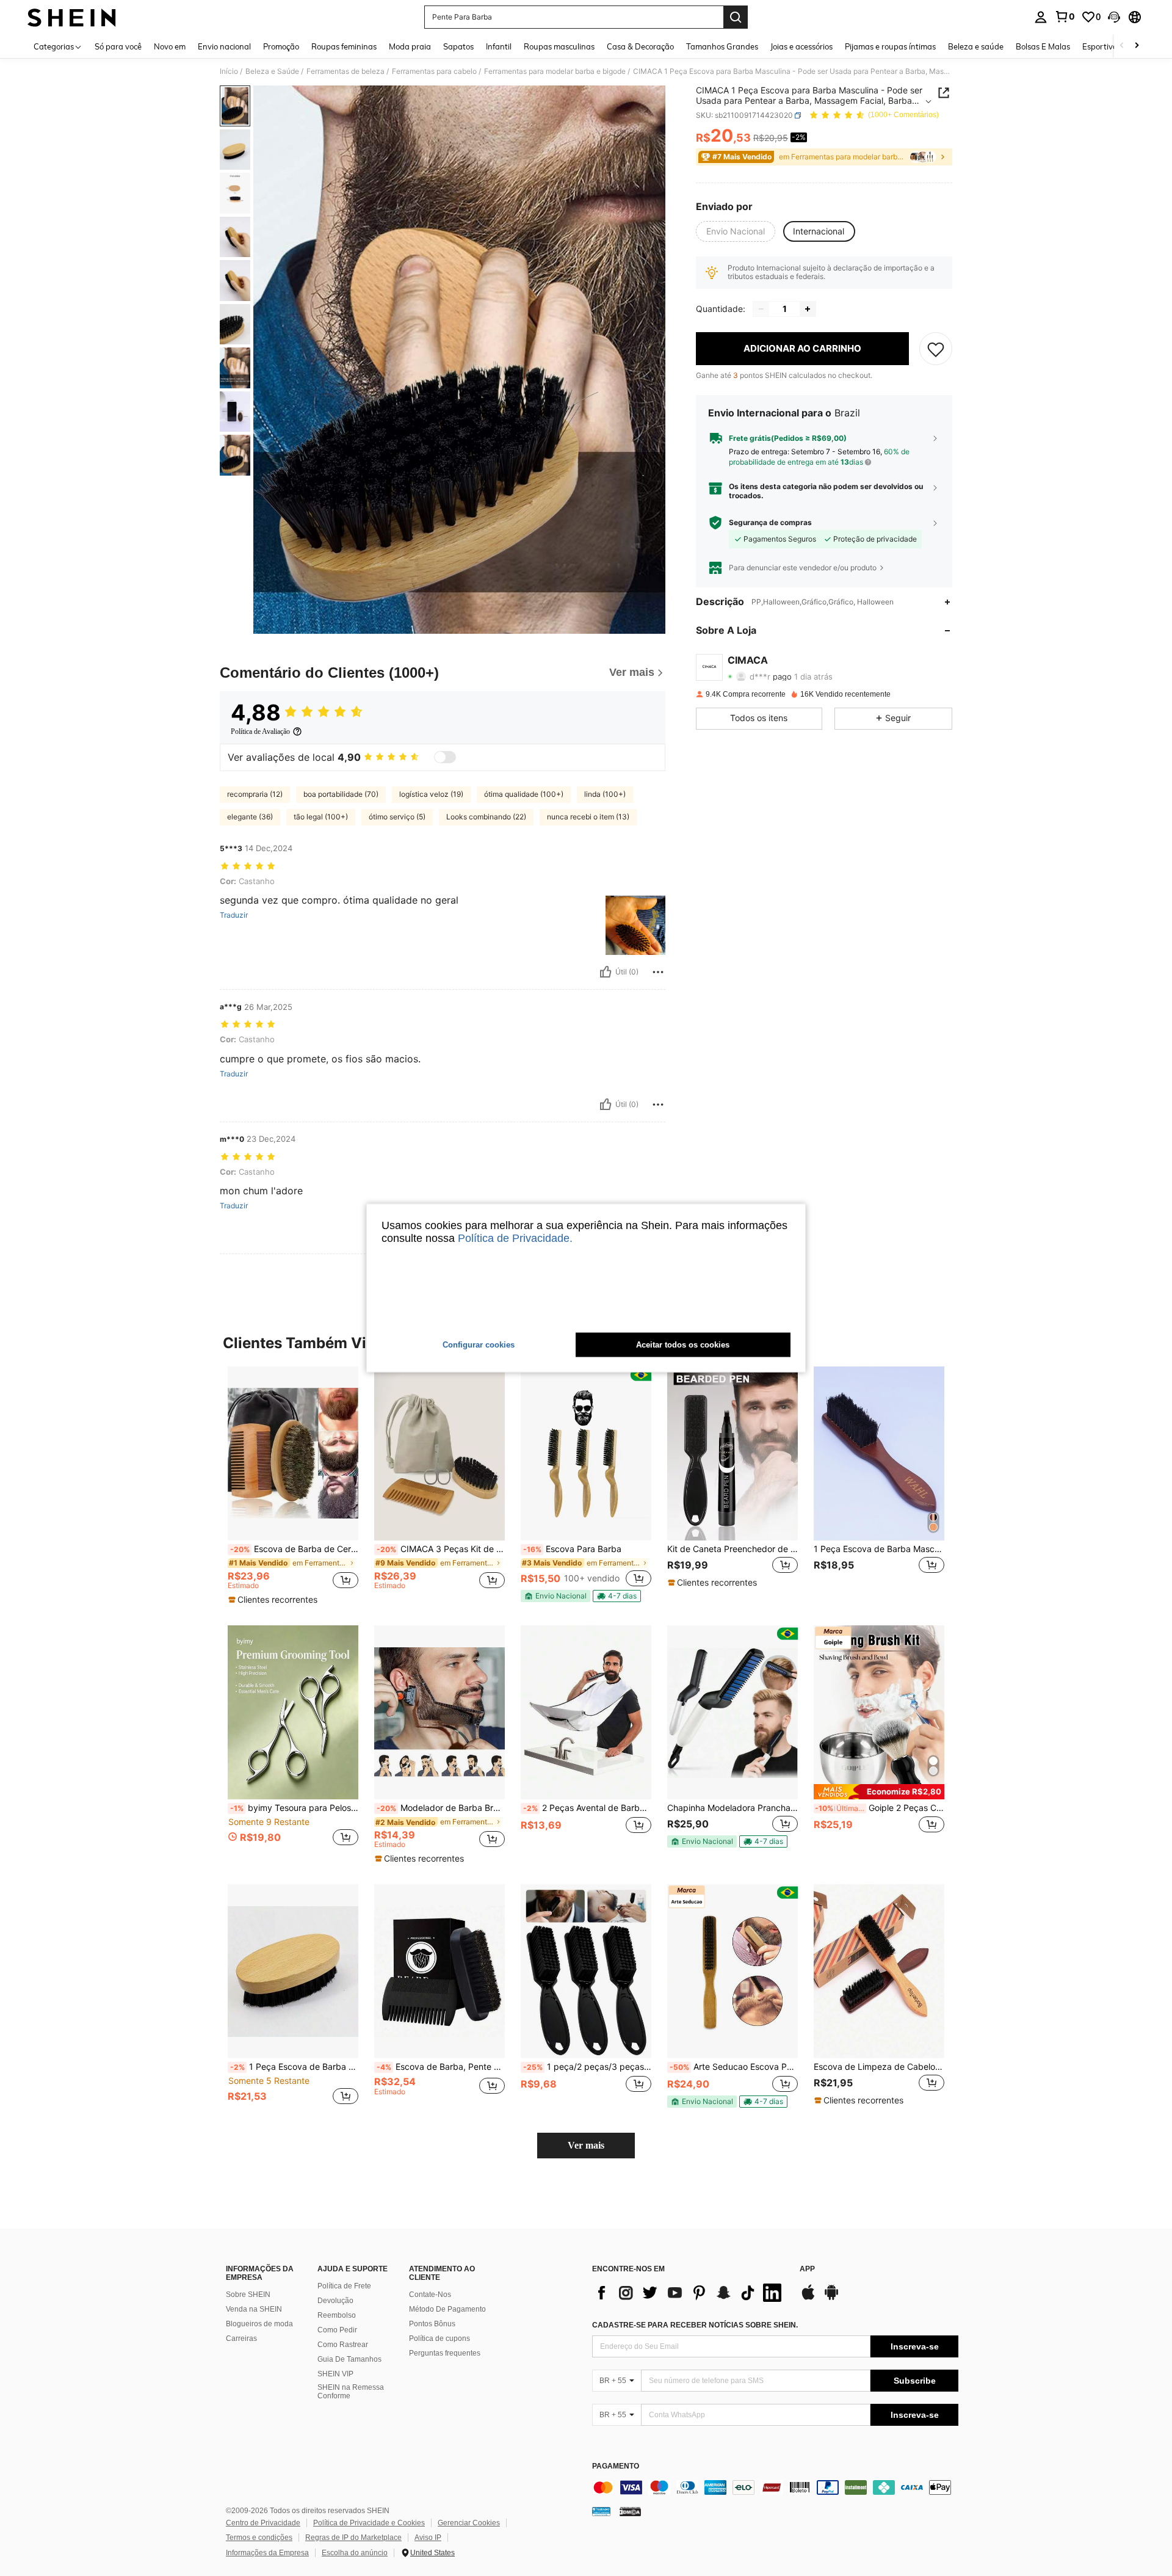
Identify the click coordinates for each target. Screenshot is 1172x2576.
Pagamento (616, 2466)
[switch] (445, 757)
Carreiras (241, 2338)
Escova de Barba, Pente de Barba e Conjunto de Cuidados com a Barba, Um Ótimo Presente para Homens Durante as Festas (441, 2067)
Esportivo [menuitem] (1100, 46)
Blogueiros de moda (259, 2324)
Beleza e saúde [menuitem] (976, 46)
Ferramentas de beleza (345, 71)
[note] (274, 1600)
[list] (690, 2293)
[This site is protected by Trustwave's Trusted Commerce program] (601, 2511)
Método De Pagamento (447, 2309)
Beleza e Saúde (272, 71)
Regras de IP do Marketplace (353, 2538)
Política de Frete (344, 2286)
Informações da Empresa (267, 2553)
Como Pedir (337, 2330)
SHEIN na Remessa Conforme (351, 2392)
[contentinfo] (775, 2487)
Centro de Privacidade (263, 2523)
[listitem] (293, 1486)
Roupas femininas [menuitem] (344, 46)
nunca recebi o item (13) (588, 817)
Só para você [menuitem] (118, 46)
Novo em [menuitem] (170, 46)
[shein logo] (72, 17)
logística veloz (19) (431, 794)
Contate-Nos (430, 2295)
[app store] (808, 2298)
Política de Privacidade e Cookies (369, 2523)
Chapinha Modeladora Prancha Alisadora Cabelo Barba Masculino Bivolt (733, 1808)
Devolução (335, 2301)
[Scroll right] (1137, 46)
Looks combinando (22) (486, 817)
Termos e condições (259, 2538)
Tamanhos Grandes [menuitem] (722, 46)
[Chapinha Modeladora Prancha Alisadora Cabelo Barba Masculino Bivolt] (733, 1712)
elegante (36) (250, 817)
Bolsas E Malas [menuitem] (1043, 46)
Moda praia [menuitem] (410, 46)
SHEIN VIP (335, 2374)
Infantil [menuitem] (499, 46)
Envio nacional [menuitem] (224, 46)
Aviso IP (428, 2538)
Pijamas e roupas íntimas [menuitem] (890, 46)
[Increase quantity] (808, 309)
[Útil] (606, 972)
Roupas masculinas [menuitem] (559, 46)
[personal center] (1041, 17)
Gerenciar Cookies (469, 2523)
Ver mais (586, 2145)
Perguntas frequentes (445, 2353)
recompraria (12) (255, 794)
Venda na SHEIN (254, 2309)
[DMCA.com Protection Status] (630, 2511)
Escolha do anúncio (355, 2553)
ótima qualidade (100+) (524, 794)
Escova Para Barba (572, 1549)
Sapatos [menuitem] (458, 46)
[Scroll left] (1122, 46)
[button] (1114, 17)
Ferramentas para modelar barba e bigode (555, 71)
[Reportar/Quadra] (658, 972)
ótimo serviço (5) (397, 817)
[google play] (831, 2298)
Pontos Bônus (432, 2324)
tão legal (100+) (321, 817)
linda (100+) (605, 794)
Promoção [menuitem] (281, 46)
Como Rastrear (343, 2345)
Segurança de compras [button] (770, 523)
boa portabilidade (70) (341, 794)
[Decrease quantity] (761, 309)
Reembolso (337, 2315)
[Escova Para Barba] (586, 1453)
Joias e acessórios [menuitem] (801, 46)
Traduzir (234, 915)
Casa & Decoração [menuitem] (640, 46)
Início (229, 71)
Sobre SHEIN (248, 2295)
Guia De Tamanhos (349, 2359)
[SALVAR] (936, 349)
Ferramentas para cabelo (434, 71)
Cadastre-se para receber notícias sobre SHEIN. (695, 2325)
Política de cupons (440, 2338)
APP (807, 2269)
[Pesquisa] (736, 17)
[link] (1065, 16)
